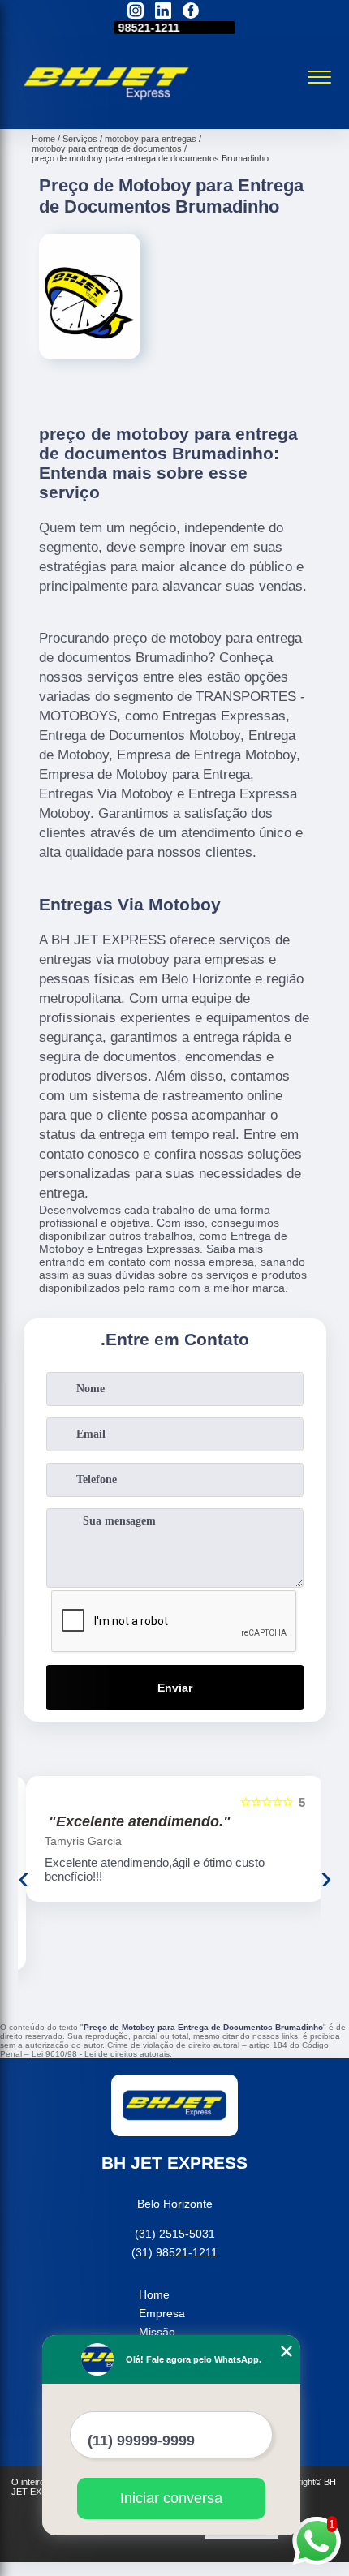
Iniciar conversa (171, 2498)
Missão (157, 2332)
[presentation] (24, 1877)
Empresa (162, 2313)
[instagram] (136, 12)
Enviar (175, 1688)
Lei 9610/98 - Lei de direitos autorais (101, 2054)
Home (154, 2294)
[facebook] (191, 12)
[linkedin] (163, 12)
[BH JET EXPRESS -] (107, 111)
